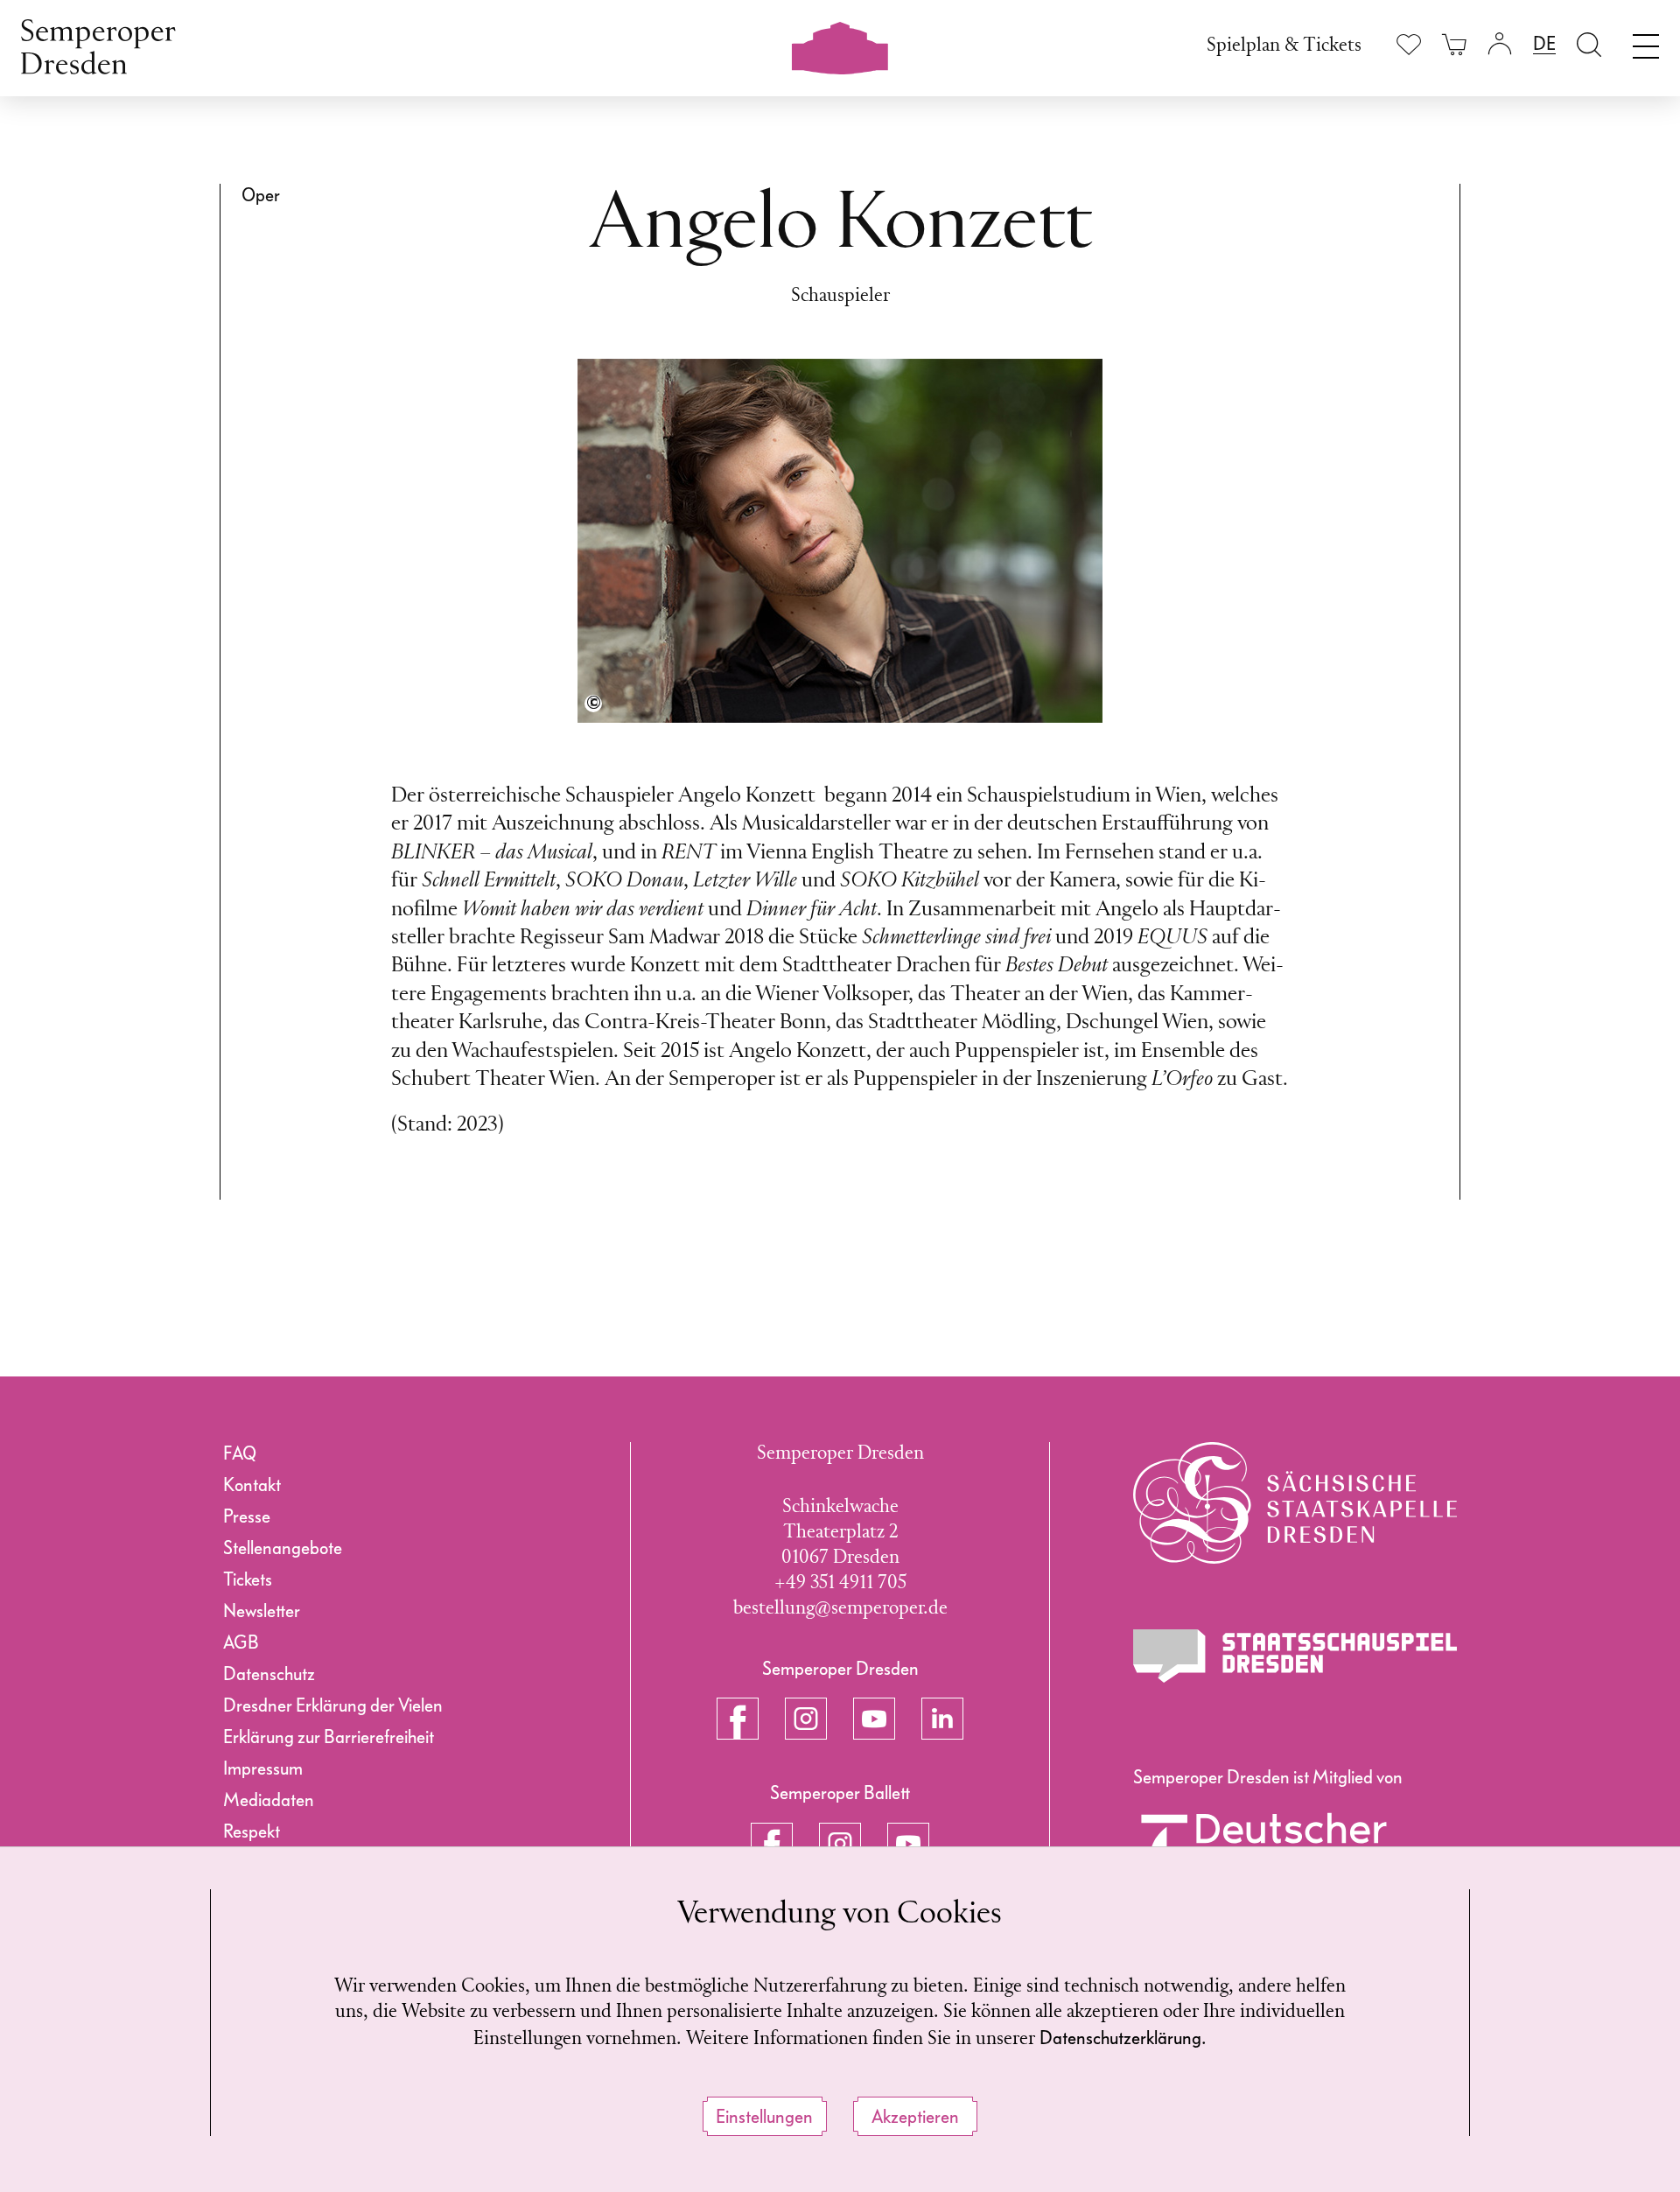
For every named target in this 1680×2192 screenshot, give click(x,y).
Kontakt (252, 1485)
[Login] (1500, 44)
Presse (247, 1516)
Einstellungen (764, 2117)
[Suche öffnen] (1589, 44)
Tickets (248, 1579)
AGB (241, 1642)
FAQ (240, 1453)
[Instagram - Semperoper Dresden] (806, 1719)
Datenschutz (269, 1674)
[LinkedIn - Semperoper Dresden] (942, 1719)
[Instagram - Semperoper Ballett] (840, 1844)
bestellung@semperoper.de (840, 1609)
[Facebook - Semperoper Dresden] (738, 1719)
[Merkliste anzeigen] (1409, 44)
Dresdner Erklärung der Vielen (333, 1705)
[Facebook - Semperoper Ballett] (772, 1844)
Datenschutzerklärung (1120, 2038)
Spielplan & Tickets (1284, 46)
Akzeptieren (915, 2117)
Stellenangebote (283, 1548)
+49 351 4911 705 (840, 1583)
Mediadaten (269, 1800)
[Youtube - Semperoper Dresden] (874, 1719)
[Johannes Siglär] (593, 704)
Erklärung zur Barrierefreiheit (329, 1737)
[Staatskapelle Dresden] (1295, 1503)
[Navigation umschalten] (1646, 42)
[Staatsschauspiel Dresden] (1295, 1656)
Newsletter (262, 1611)
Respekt (252, 1831)
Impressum (263, 1768)
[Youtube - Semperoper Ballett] (908, 1844)
